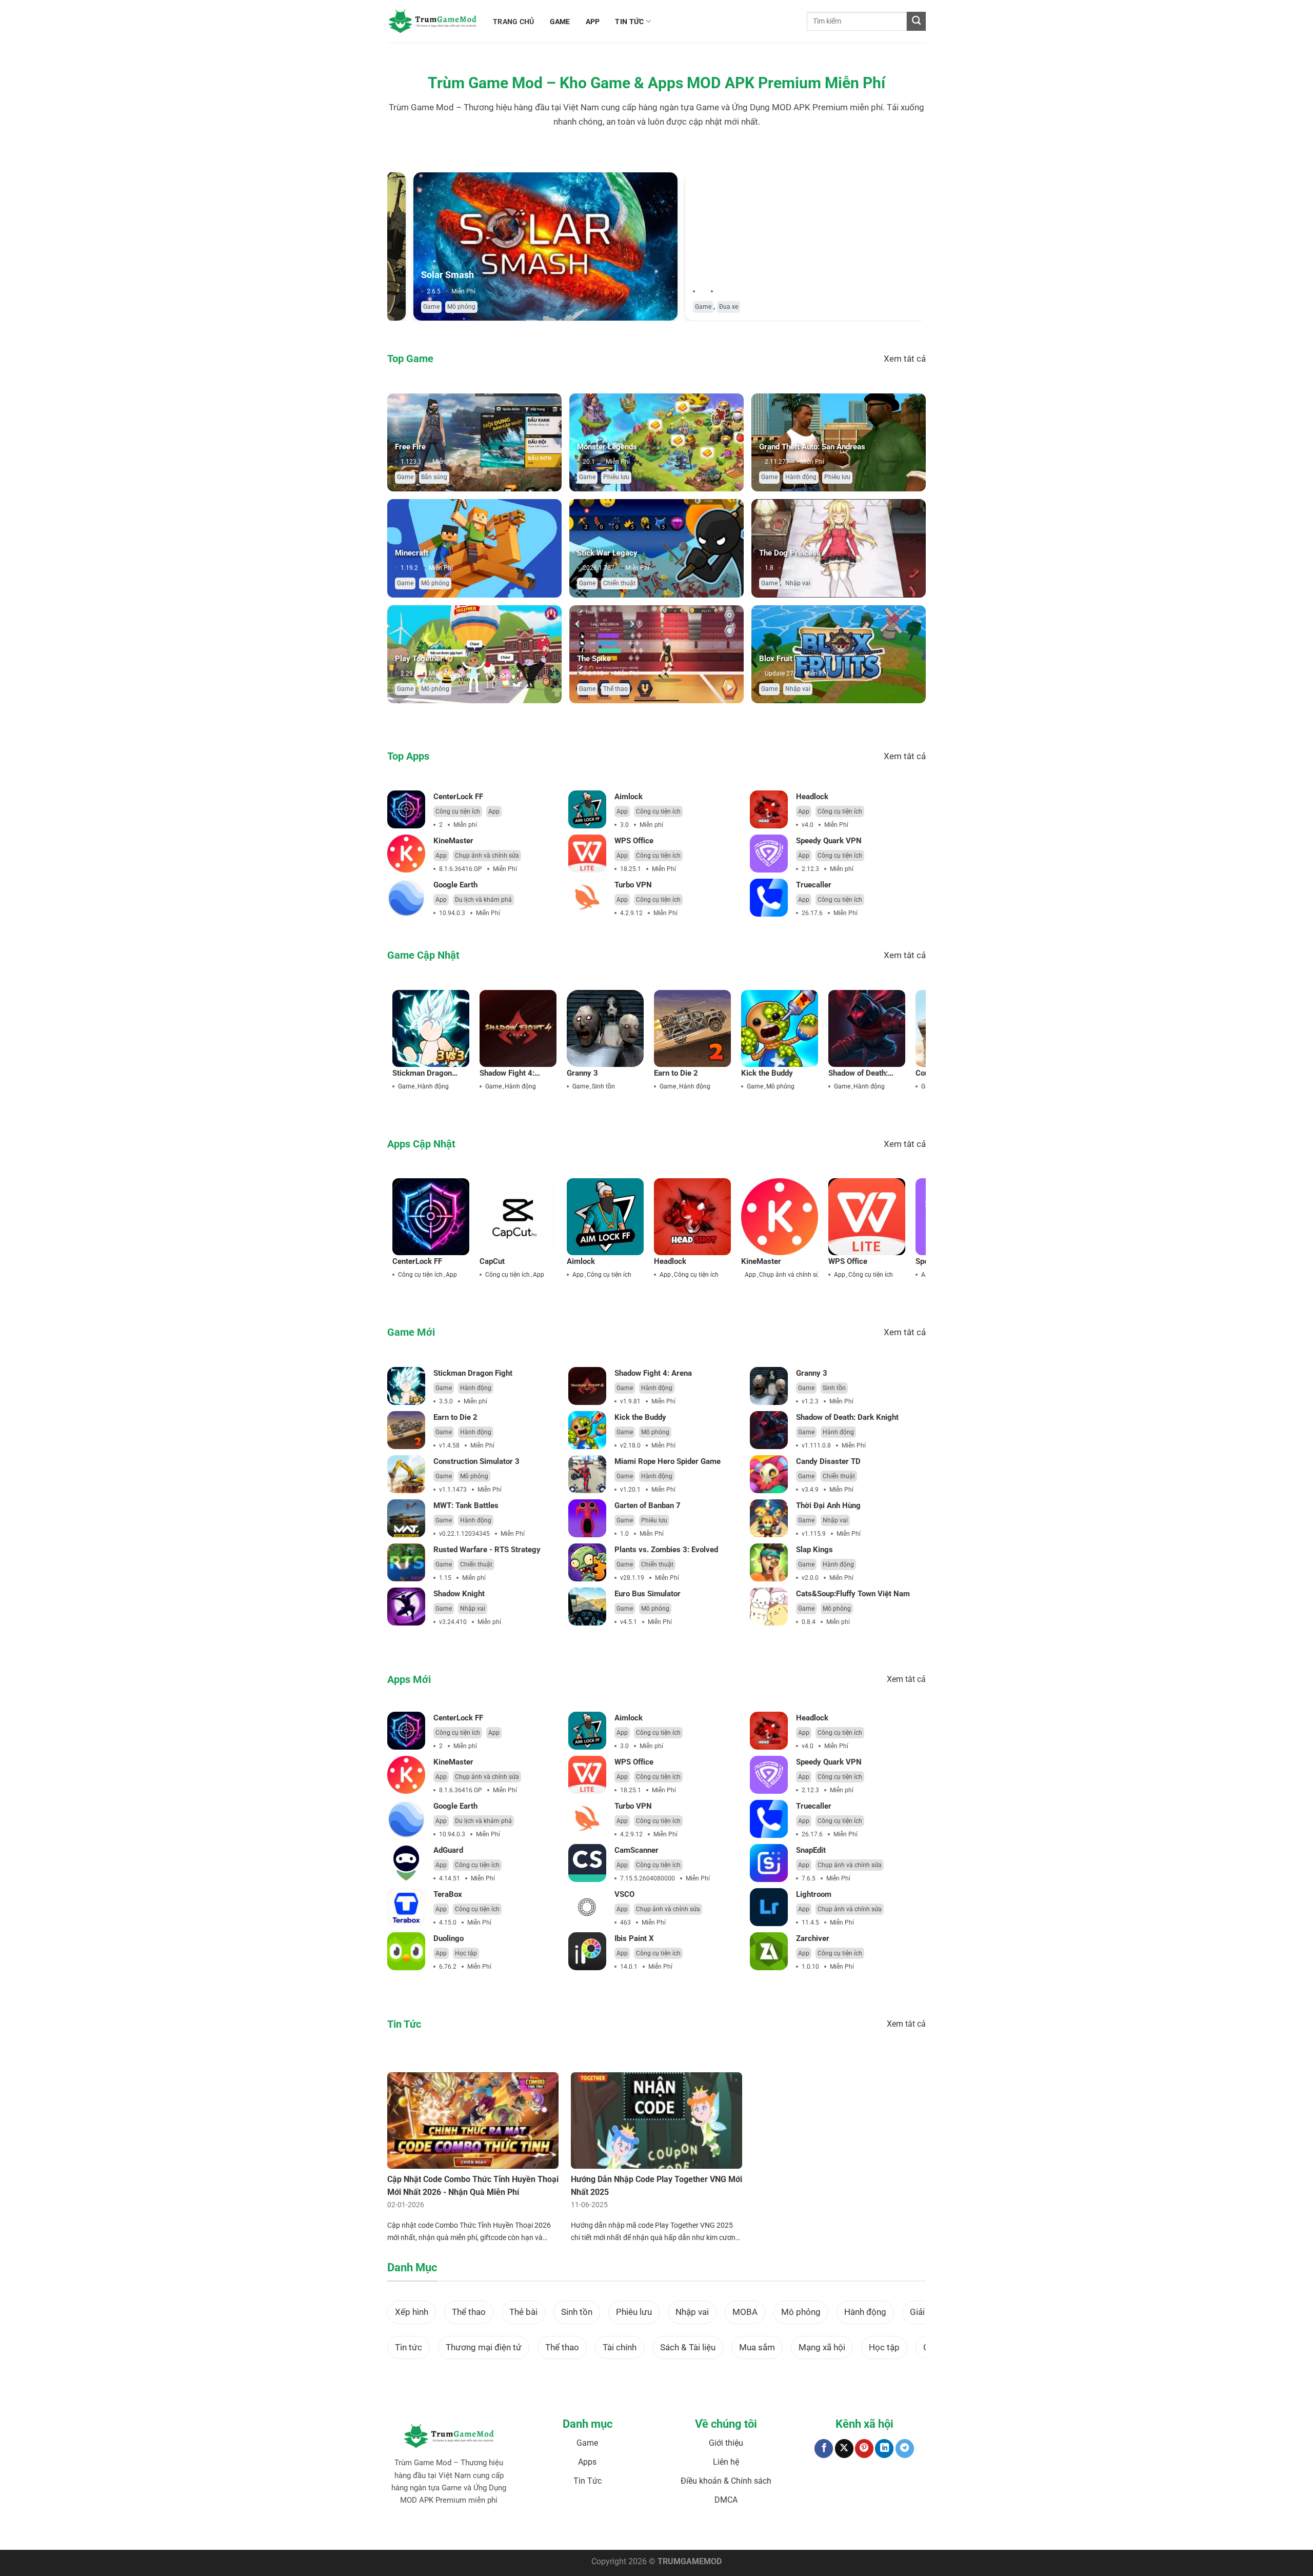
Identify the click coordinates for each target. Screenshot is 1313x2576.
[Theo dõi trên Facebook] (824, 2449)
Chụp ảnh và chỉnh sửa (487, 856)
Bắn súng (434, 477)
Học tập (466, 1953)
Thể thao (615, 689)
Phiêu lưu (616, 477)
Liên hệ (726, 2462)
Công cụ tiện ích (458, 811)
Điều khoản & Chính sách (726, 2481)
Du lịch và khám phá (483, 900)
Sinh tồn (603, 1086)
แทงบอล (449, 2532)
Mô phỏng (435, 307)
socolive (504, 2532)
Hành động (801, 477)
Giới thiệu (726, 2443)
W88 (640, 2532)
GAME (560, 22)
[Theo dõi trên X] (844, 2449)
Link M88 (603, 2532)
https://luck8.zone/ (792, 2532)
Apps (587, 2462)
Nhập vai (798, 583)
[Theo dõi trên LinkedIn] (884, 2449)
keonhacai (476, 2532)
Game (405, 307)
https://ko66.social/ (675, 2532)
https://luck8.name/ (847, 2532)
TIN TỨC (629, 22)
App (494, 811)
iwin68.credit (572, 2532)
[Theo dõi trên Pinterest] (864, 2449)
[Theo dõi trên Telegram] (905, 2449)
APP (593, 22)
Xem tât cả (905, 359)
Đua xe (702, 307)
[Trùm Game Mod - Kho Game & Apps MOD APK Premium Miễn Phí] (432, 21)
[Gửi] (916, 21)
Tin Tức (588, 2481)
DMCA (726, 2500)
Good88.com (534, 2532)
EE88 (625, 2532)
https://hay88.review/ (734, 2532)
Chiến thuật (619, 583)
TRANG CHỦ (514, 22)
